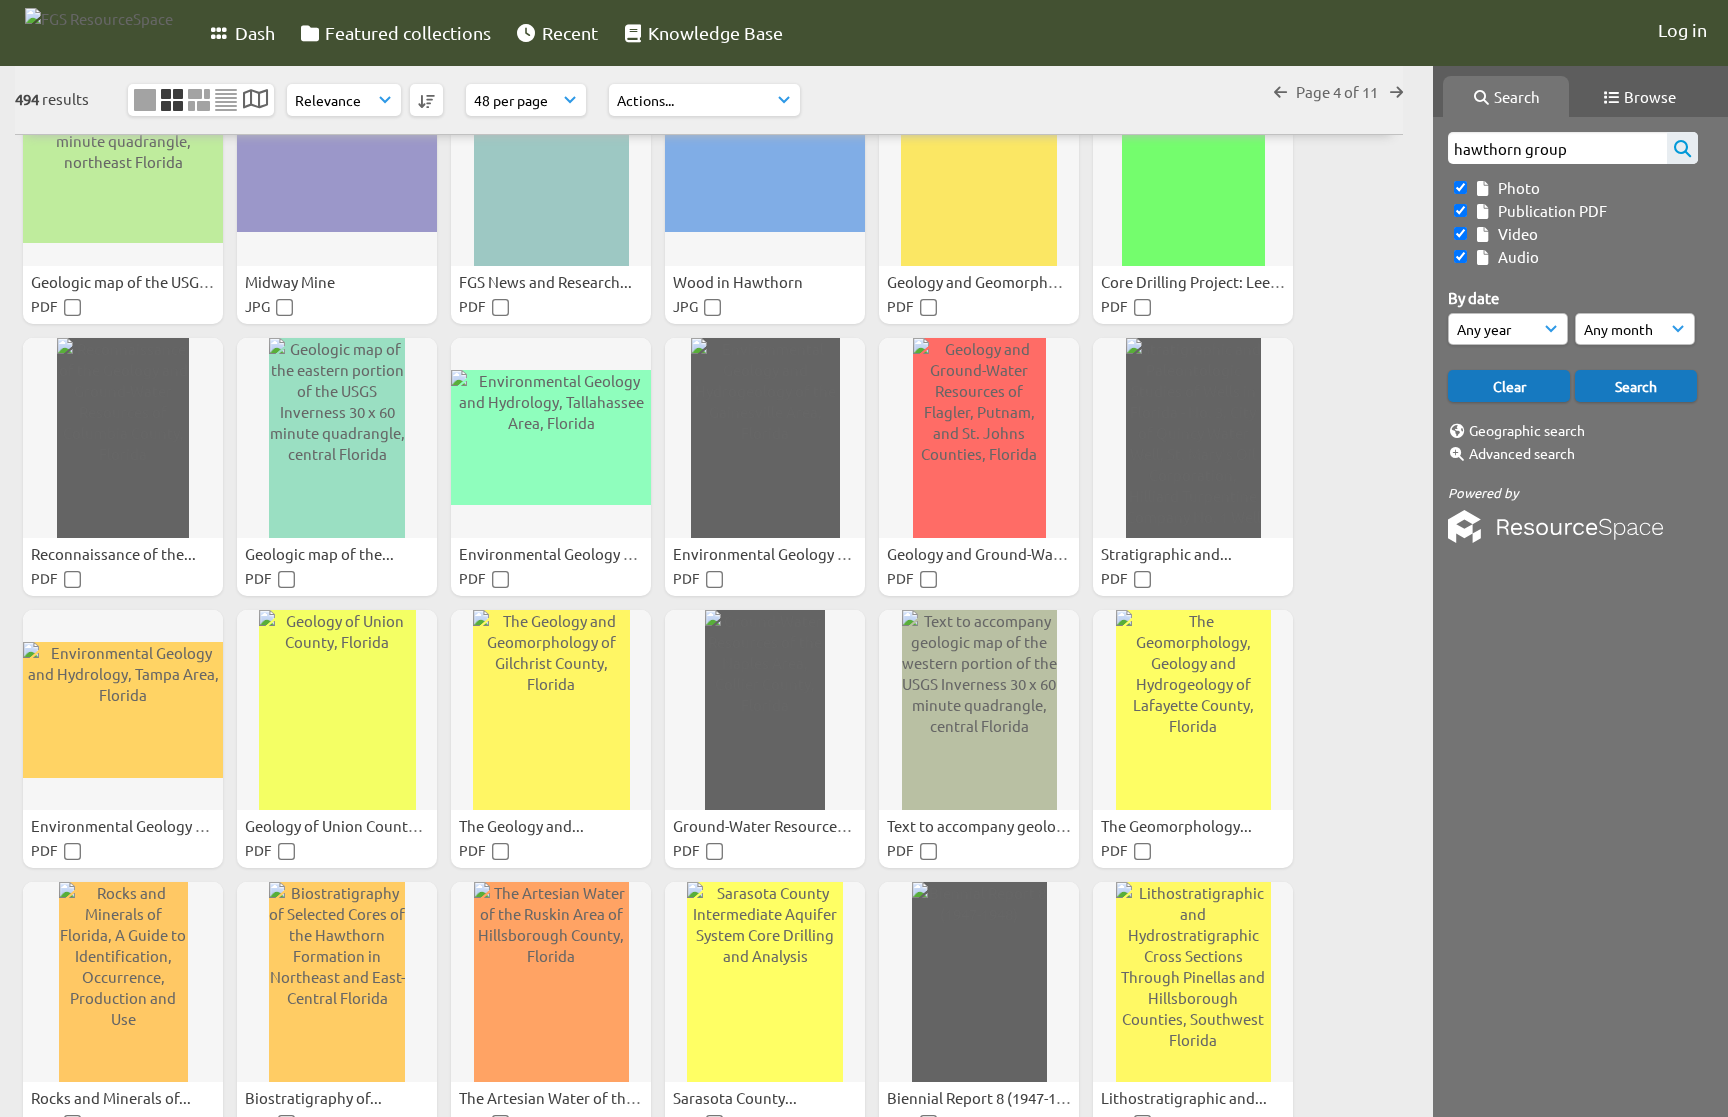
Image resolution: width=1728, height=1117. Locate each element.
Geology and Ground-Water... (987, 553)
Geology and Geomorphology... (994, 281)
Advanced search (1522, 453)
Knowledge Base (713, 32)
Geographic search (1527, 430)
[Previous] (1280, 91)
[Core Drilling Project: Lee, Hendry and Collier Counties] (1193, 166)
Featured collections (406, 32)
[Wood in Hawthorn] (765, 166)
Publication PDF (1549, 210)
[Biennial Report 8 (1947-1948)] (979, 982)
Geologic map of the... (321, 553)
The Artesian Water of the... (554, 1097)
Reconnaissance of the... (115, 553)
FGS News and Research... (547, 281)
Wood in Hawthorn (739, 281)
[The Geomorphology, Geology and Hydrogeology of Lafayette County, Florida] (1193, 710)
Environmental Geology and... (561, 553)
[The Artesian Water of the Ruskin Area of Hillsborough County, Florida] (551, 982)
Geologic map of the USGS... (126, 281)
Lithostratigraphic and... (1185, 1097)
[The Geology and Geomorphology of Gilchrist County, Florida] (551, 710)
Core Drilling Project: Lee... (1193, 281)
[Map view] (255, 100)
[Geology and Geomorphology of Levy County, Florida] (979, 166)
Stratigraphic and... (1168, 553)
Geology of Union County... (337, 825)
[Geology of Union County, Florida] (337, 710)
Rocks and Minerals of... (112, 1097)
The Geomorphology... (1178, 825)
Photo (1516, 187)
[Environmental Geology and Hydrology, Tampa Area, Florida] (123, 710)
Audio (1515, 256)
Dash (253, 32)
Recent (568, 32)
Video (1515, 233)
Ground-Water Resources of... (774, 825)
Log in (1682, 29)
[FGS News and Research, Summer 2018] (551, 166)
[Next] (1396, 91)
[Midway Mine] (337, 166)
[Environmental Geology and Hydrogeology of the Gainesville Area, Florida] (765, 438)
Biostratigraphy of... (315, 1097)
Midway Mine (291, 281)
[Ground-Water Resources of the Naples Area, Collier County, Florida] (765, 710)
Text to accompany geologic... (989, 825)
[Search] (1682, 148)
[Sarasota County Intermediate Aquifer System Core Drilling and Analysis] (765, 982)
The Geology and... (523, 825)
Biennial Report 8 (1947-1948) (987, 1097)
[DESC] (426, 100)
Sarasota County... (736, 1097)
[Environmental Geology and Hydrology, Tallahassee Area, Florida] (551, 438)
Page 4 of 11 (1338, 91)
